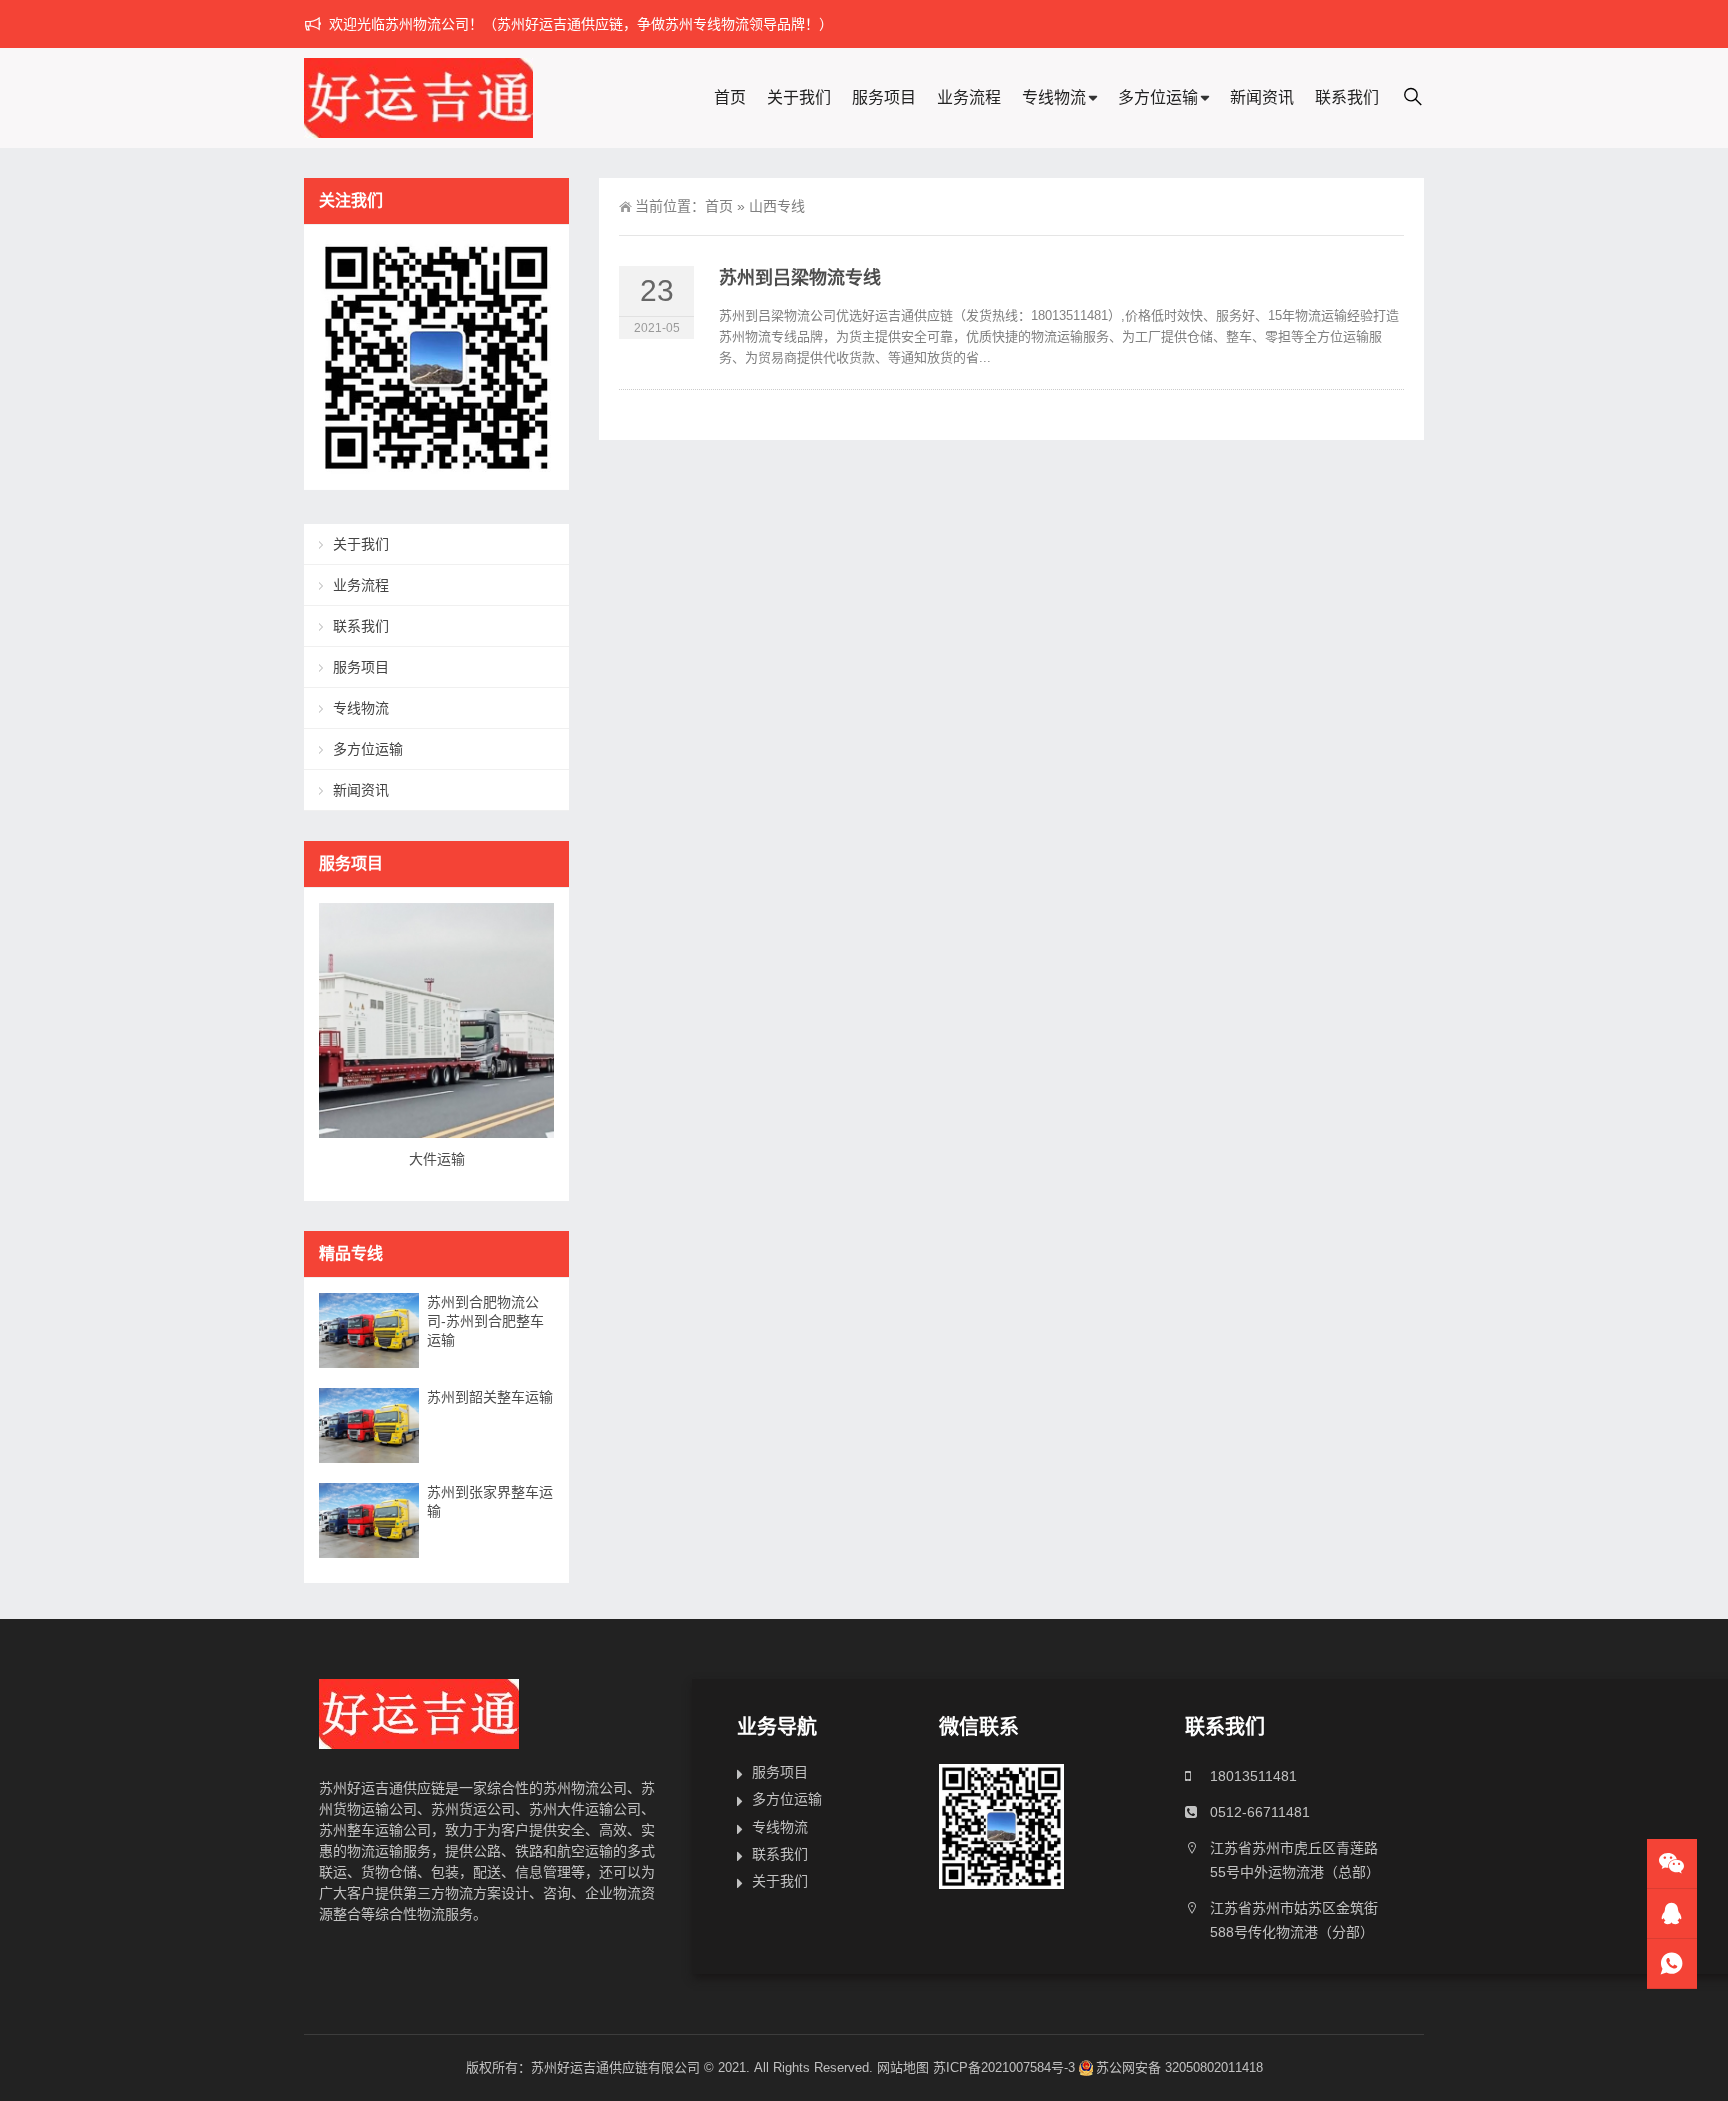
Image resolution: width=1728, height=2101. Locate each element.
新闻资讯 (1262, 97)
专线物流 (1054, 97)
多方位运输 (1158, 97)
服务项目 (884, 97)
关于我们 (799, 97)
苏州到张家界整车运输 (490, 1501)
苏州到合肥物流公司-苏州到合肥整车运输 (485, 1321)
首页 (730, 97)
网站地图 (903, 2067)
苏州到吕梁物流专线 (800, 278)
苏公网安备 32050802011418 (1179, 2067)
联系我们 (1347, 97)
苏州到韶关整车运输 (490, 1397)
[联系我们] (1672, 1913)
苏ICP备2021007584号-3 (1004, 2067)
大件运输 (437, 1159)
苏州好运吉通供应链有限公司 (615, 2067)
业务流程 (969, 97)
